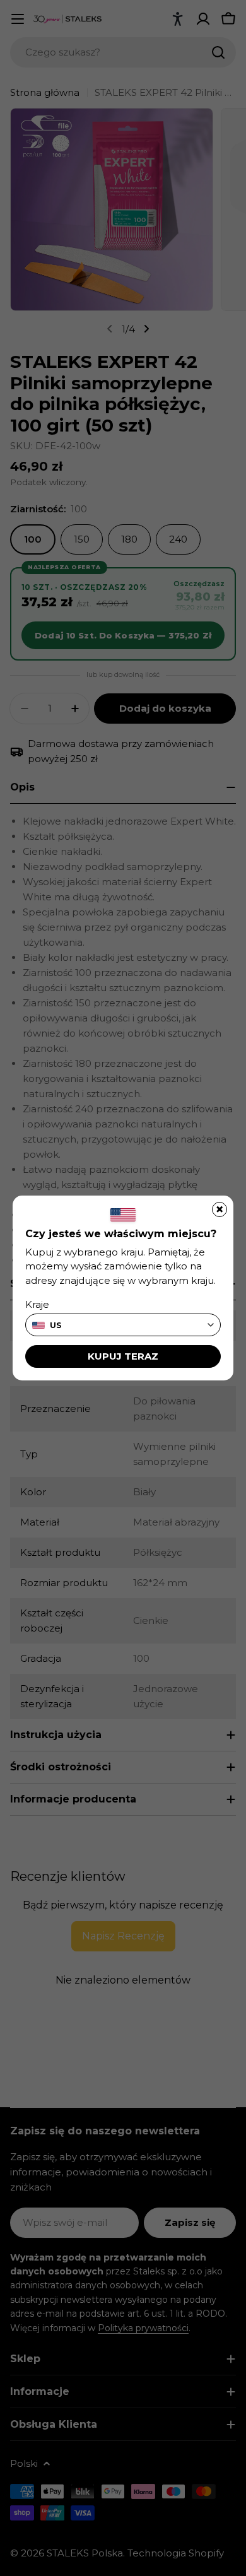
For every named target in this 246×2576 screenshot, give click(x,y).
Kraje (37, 1304)
